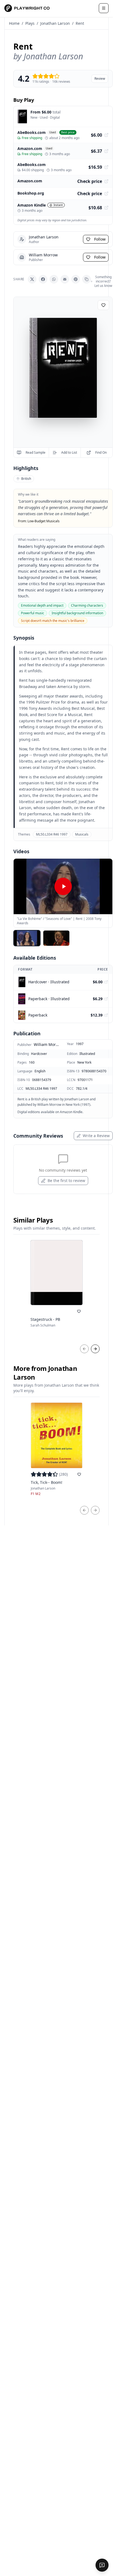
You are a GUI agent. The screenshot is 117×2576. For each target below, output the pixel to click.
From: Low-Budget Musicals (39, 521)
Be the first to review (66, 1180)
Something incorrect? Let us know (103, 281)
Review (100, 79)
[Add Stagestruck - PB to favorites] (79, 1311)
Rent (80, 23)
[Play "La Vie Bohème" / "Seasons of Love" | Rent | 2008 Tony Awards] (63, 886)
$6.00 (98, 982)
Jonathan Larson (55, 23)
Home (14, 23)
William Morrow (47, 1044)
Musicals (82, 834)
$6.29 (98, 999)
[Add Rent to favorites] (103, 305)
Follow (100, 239)
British (26, 479)
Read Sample (36, 452)
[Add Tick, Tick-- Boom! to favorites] (79, 1474)
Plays (30, 23)
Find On (101, 452)
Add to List (69, 452)
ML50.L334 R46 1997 (52, 834)
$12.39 (97, 1015)
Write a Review (96, 1136)
